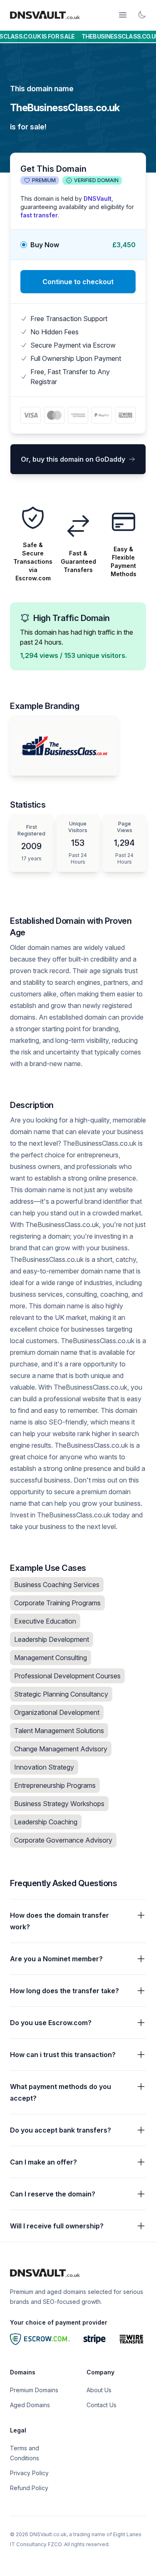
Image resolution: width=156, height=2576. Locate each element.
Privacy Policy (29, 2473)
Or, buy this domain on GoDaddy (73, 459)
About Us (99, 2390)
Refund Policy (29, 2488)
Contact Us (102, 2405)
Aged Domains (30, 2405)
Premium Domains (34, 2390)
